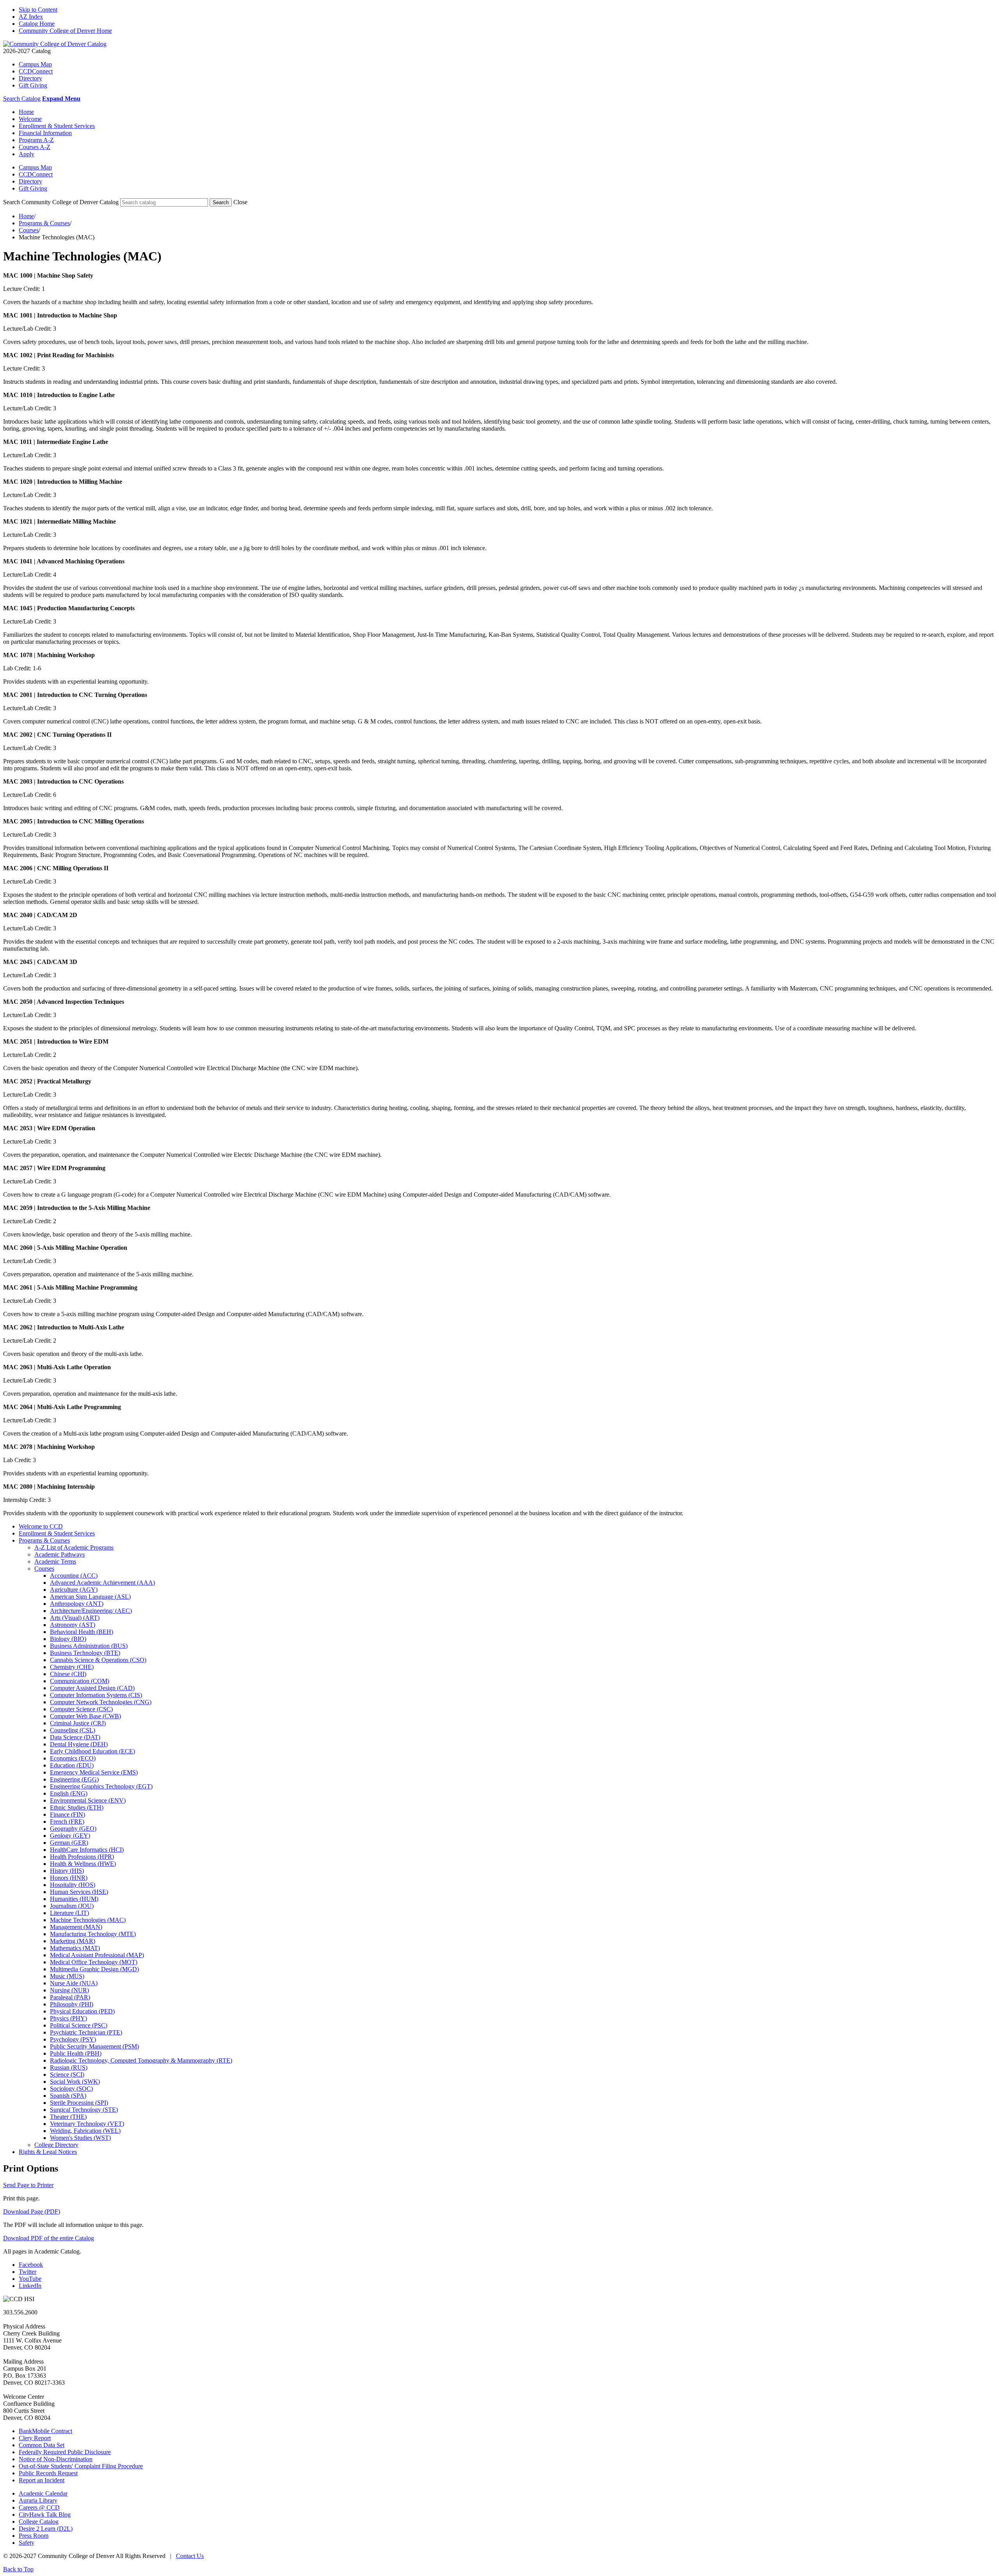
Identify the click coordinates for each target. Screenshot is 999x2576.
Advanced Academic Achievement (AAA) (102, 1583)
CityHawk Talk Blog (45, 2515)
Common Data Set (42, 2445)
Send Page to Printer (28, 2185)
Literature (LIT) (69, 1913)
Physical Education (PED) (82, 2011)
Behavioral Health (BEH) (82, 1632)
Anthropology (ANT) (77, 1604)
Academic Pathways (60, 1554)
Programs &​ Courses (44, 1540)
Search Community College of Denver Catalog (61, 202)
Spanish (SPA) (68, 2096)
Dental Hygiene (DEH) (79, 1744)
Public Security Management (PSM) (94, 2046)
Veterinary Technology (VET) (87, 2124)
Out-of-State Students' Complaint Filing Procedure (81, 2466)
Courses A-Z (35, 147)
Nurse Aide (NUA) (74, 1983)
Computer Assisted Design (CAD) (92, 1688)
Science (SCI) (67, 2075)
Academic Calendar (43, 2493)
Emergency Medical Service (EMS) (94, 1772)
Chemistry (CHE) (72, 1667)
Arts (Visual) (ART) (75, 1618)
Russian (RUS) (69, 2067)
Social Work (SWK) (75, 2082)
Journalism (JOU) (72, 1906)
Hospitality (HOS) (73, 1885)
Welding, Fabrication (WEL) (85, 2131)
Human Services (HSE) (79, 1892)
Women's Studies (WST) (80, 2138)
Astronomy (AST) (73, 1625)
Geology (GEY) (70, 1836)
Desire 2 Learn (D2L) (46, 2529)
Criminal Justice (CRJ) (78, 1723)
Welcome (30, 119)
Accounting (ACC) (74, 1576)
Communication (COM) (80, 1681)
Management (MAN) (76, 1927)
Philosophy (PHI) (72, 2004)
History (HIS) (67, 1871)
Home (26, 112)
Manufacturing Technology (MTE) (93, 1934)
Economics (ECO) (73, 1758)
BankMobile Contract (45, 2431)
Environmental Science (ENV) (88, 1800)
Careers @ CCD (39, 2507)
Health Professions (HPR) (82, 1857)
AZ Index (31, 17)
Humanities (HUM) (74, 1899)
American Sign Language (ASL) (90, 1597)
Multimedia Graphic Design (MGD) (94, 1969)
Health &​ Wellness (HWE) (83, 1864)
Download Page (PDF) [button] (32, 2212)
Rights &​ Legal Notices (48, 2152)
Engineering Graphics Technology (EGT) (101, 1786)
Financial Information (45, 133)
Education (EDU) (72, 1765)
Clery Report (35, 2438)
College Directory (56, 2145)
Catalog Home (37, 24)
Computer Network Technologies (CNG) (101, 1702)
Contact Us (190, 2556)
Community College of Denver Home (65, 31)
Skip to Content (38, 10)
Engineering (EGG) (74, 1779)
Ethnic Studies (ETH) (77, 1807)
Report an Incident (42, 2480)
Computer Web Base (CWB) (85, 1716)
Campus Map (35, 64)
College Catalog (39, 2522)
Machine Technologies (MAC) (88, 1920)
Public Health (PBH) (76, 2053)
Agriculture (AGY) (74, 1590)
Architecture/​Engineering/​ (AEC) (91, 1611)
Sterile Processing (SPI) (79, 2103)
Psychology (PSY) (73, 2039)
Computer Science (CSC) (81, 1709)
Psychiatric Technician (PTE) (86, 2032)
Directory (30, 78)
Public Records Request (48, 2473)
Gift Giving (33, 85)
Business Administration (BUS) (89, 1646)
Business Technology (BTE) (85, 1653)
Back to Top (18, 2569)
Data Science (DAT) (75, 1737)
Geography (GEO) (73, 1829)
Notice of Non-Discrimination (56, 2459)
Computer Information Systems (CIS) (96, 1695)
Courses (29, 230)
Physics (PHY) (68, 2018)
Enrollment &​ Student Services (57, 1533)
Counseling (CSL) (73, 1730)
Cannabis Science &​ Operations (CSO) (98, 1660)
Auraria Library (38, 2500)
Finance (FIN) (68, 1814)
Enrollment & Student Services (57, 126)
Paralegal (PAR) (70, 1997)
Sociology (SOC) (71, 2089)
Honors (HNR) (69, 1878)
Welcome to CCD (41, 1526)
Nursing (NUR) (69, 1990)
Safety (27, 2543)
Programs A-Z (36, 140)
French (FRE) (67, 1822)
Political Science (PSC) (79, 2025)
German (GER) (69, 1843)
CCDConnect (36, 71)
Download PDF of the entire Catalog (49, 2238)
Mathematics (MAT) (75, 1948)
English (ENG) (69, 1793)
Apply (27, 154)
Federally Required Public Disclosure (65, 2452)
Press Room (34, 2536)
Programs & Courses (44, 223)
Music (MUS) (67, 1976)
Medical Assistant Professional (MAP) (97, 1955)
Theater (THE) (68, 2117)
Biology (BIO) (68, 1639)
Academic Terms (55, 1561)
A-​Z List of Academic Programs (74, 1547)
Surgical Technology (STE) (84, 2110)
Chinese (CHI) (68, 1674)
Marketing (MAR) (73, 1941)
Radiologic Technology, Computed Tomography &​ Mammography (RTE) (141, 2060)
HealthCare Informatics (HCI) (87, 1850)
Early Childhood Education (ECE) (92, 1751)
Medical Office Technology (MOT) (94, 1962)
